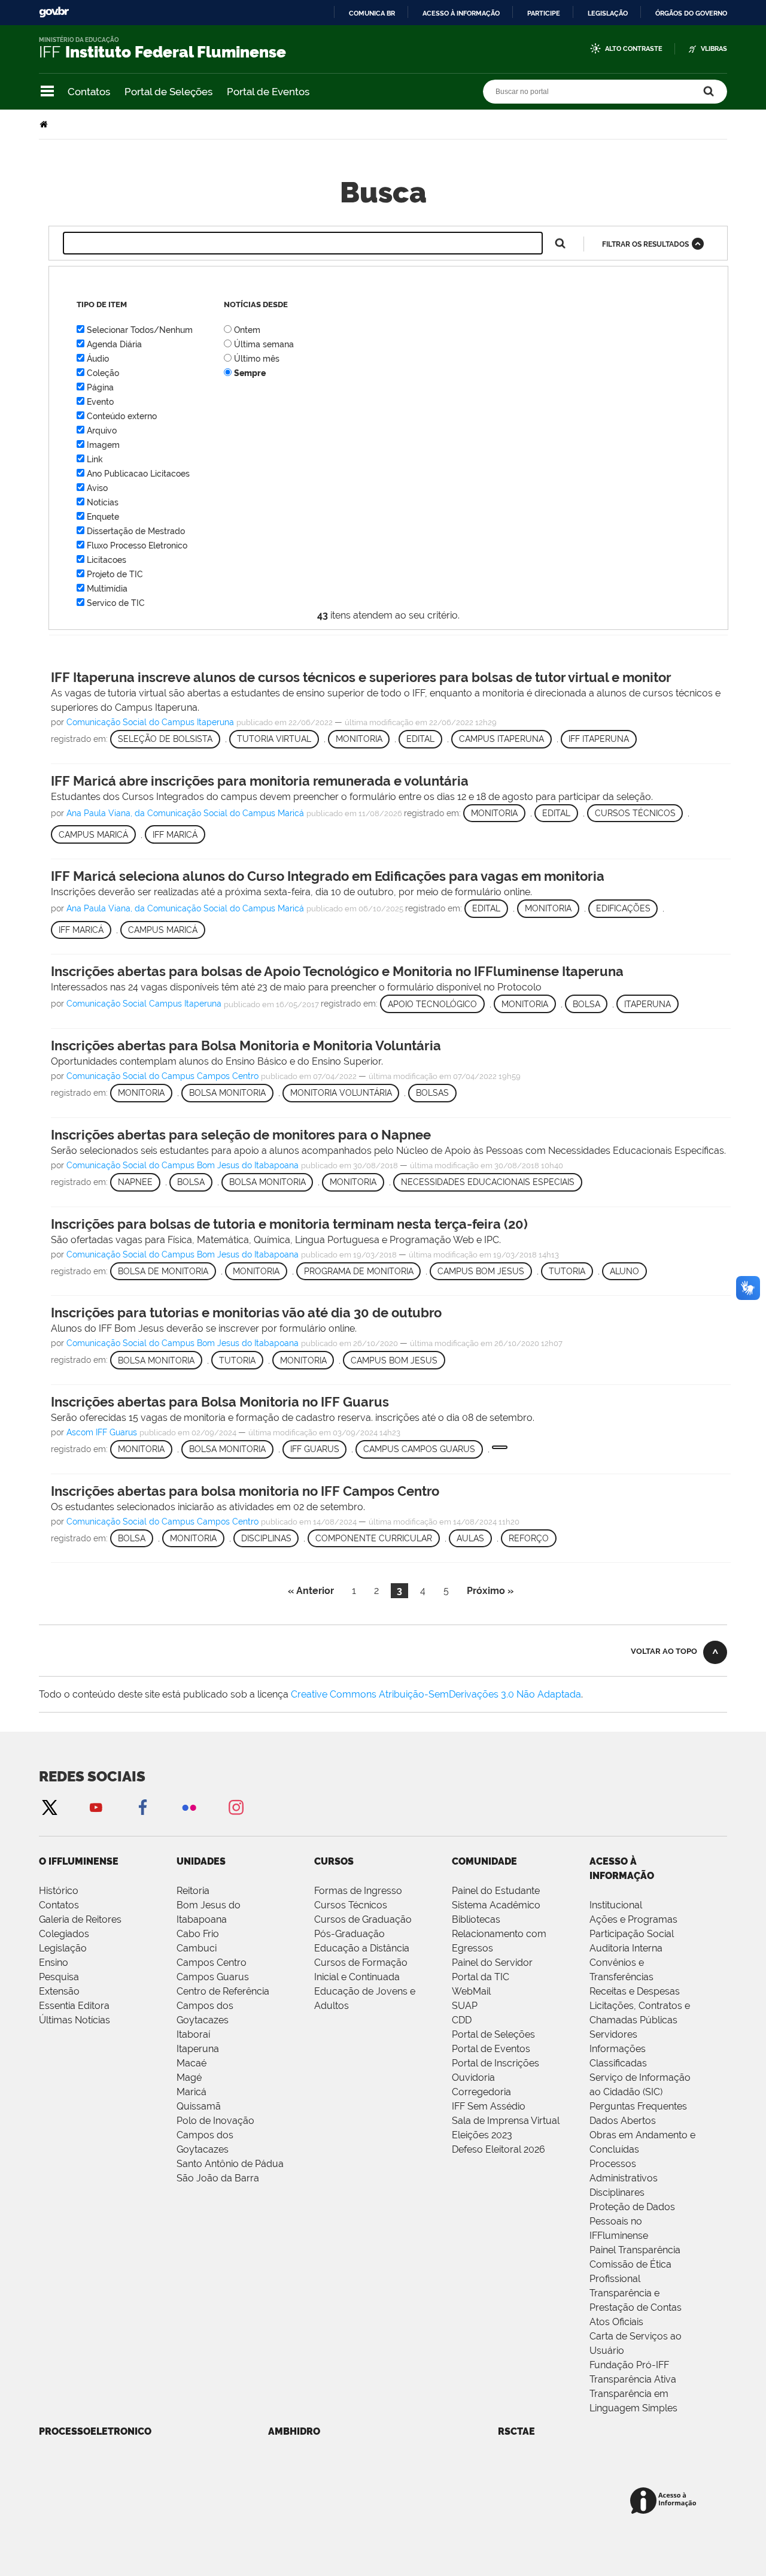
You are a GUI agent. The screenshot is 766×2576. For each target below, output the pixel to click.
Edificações (623, 908)
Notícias (103, 502)
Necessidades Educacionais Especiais (488, 1182)
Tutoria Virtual (274, 739)
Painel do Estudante (496, 1891)
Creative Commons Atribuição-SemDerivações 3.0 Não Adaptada (436, 1694)
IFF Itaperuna (599, 739)
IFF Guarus (315, 1449)
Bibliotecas (476, 1919)
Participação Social (632, 1934)
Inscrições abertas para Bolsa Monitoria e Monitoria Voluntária (246, 1045)
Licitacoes (107, 560)
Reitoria (193, 1891)
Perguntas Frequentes (638, 2106)
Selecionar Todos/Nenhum (140, 330)
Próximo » (490, 1591)
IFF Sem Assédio (489, 2106)
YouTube (96, 1807)
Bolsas (432, 1093)
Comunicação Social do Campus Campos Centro (162, 1076)
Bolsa (586, 1004)
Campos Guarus (213, 1977)
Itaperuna (648, 1004)
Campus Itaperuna (501, 739)
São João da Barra (218, 2178)
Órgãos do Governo (691, 13)
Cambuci (197, 1948)
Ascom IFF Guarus (102, 1432)
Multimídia (107, 589)
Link (95, 459)
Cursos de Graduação (363, 1919)
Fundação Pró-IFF (629, 2365)
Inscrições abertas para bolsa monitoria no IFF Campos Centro (245, 1491)
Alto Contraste (634, 49)
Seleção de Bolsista (165, 739)
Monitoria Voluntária (341, 1093)
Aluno (624, 1271)
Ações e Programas (633, 1919)
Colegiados (64, 1934)
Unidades (201, 1861)
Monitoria (359, 739)
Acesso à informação (461, 13)
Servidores (613, 2034)
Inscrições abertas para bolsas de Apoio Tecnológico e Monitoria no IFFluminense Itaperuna (337, 971)
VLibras (714, 49)
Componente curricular (374, 1538)
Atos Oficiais (616, 2322)
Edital (420, 739)
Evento (100, 402)
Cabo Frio (198, 1934)
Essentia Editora (74, 2006)
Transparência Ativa (633, 2379)
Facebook (142, 1807)
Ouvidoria (473, 2078)
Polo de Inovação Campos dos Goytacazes (215, 2135)
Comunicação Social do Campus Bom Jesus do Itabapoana (183, 1165)
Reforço (529, 1538)
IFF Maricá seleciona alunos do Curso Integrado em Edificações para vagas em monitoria (328, 876)
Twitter (49, 1807)
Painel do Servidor (492, 1963)
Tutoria (567, 1271)
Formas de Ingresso (358, 1891)
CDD (462, 2020)
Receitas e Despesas (635, 1991)
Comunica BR (372, 13)
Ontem (247, 330)
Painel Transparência (635, 2250)
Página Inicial (45, 124)
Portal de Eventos (268, 92)
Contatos (89, 92)
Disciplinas (266, 1538)
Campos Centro (212, 1963)
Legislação (608, 13)
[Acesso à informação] (665, 2501)
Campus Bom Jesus (481, 1271)
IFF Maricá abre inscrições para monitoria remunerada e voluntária (260, 781)
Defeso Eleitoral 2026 (498, 2149)
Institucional (616, 1905)
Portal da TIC (481, 1977)
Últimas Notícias (75, 2020)
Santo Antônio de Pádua (230, 2164)
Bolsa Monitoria (227, 1093)
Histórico (59, 1891)
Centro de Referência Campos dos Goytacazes (223, 2006)
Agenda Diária (114, 344)
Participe (544, 13)
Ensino (54, 1963)
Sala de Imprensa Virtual (506, 2121)
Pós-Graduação (349, 1934)
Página (100, 387)
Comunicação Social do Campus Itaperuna (150, 722)
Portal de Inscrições (496, 2063)
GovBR (54, 12)
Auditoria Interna (626, 1948)
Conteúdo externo (122, 416)
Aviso (97, 488)
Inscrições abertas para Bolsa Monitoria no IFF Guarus (220, 1402)
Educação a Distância (362, 1948)
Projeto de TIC (115, 574)
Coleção (103, 373)
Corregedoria (481, 2092)
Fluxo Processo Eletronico (137, 545)
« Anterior (311, 1591)
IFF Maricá (81, 930)
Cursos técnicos (635, 813)
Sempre (250, 373)
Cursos (334, 1861)
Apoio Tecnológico (432, 1004)
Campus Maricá (163, 930)
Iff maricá (175, 835)
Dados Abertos (623, 2121)
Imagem (103, 445)
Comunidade (484, 1861)
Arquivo (102, 431)
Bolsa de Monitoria (163, 1271)
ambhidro (294, 2431)
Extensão (59, 1991)
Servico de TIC (116, 603)
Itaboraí (193, 2034)
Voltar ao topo (664, 1651)
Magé (189, 2078)
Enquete (103, 517)
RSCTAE (516, 2431)
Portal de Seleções (168, 92)
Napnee (135, 1182)
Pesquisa (59, 1977)
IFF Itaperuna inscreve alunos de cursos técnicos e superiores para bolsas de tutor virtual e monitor (361, 677)
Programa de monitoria (359, 1271)
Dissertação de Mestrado (136, 531)
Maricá (191, 2092)
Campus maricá (93, 835)
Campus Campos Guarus (419, 1449)
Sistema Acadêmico (496, 1905)
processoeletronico (95, 2431)
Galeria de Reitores (80, 1919)
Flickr (189, 1807)
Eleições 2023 (482, 2135)
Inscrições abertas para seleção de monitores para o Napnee (241, 1135)
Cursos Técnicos (351, 1905)
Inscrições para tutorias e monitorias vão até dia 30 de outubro (246, 1313)
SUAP (465, 2006)
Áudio (98, 359)
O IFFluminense (79, 1861)
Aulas (470, 1538)
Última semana (264, 344)
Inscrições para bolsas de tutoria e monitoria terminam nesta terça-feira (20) (289, 1224)
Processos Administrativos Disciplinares (624, 2178)
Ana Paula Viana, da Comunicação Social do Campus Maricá (185, 813)
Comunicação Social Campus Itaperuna (144, 1004)
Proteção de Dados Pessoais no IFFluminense (632, 2221)
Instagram (236, 1807)
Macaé (191, 2063)
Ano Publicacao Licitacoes (138, 474)
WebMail (471, 1991)
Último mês (257, 359)
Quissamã (199, 2106)
